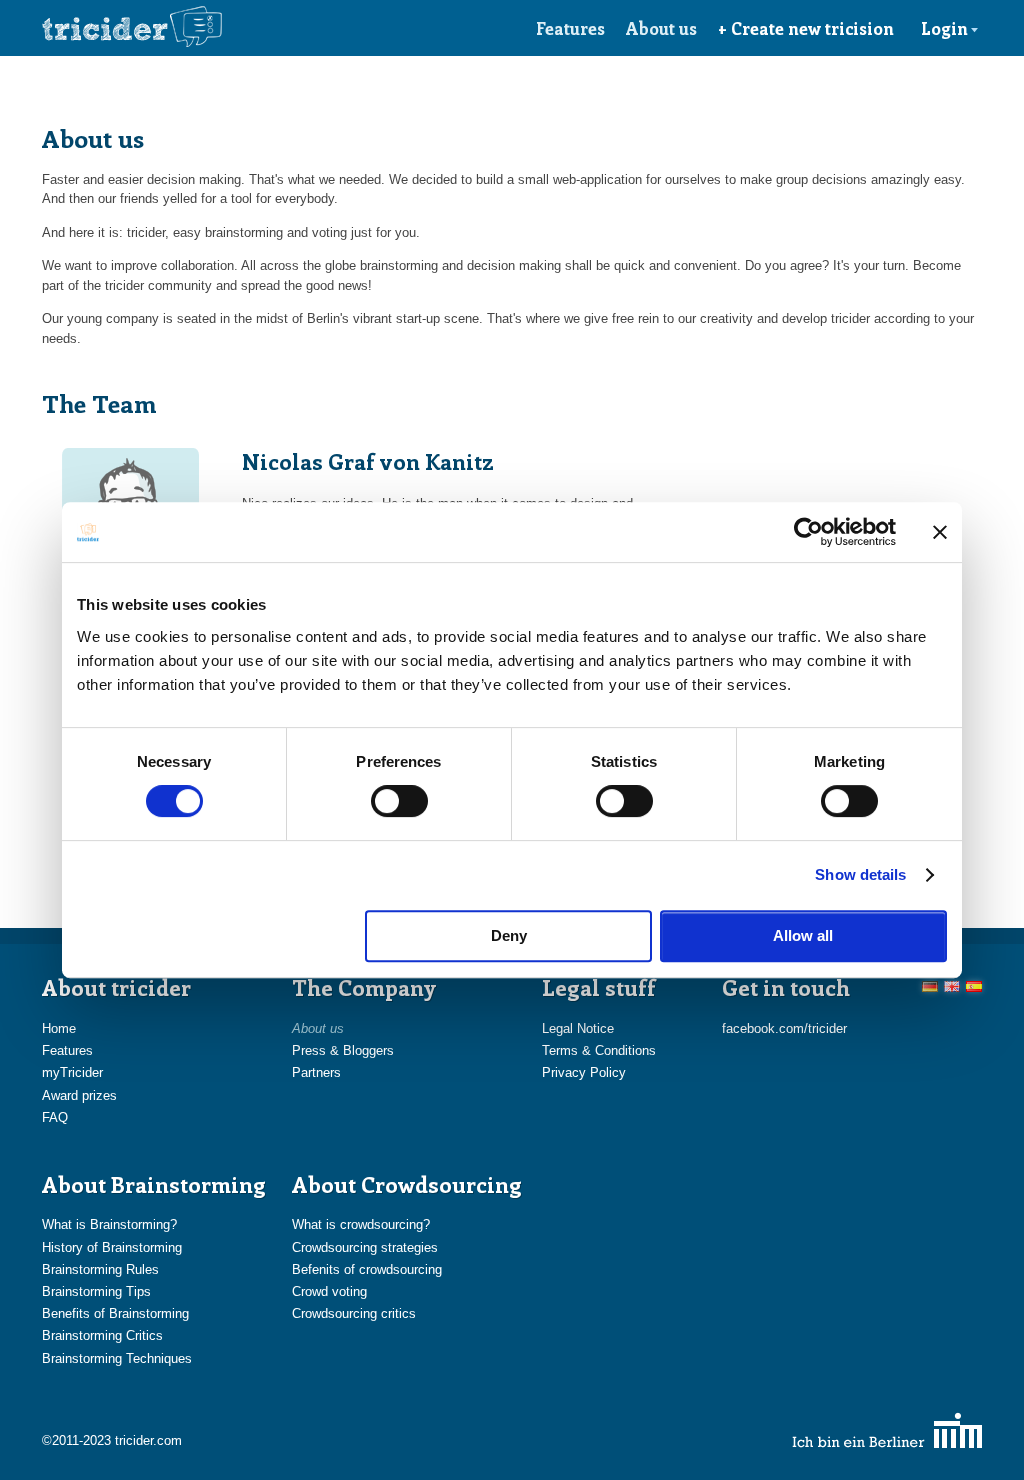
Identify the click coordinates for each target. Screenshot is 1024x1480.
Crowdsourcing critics (354, 1313)
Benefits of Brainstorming (115, 1313)
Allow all (803, 935)
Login (944, 28)
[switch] (399, 801)
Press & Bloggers (343, 1050)
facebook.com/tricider (784, 1028)
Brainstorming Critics (102, 1335)
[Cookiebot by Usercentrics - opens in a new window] (808, 532)
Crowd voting (329, 1291)
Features (570, 28)
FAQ (55, 1117)
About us (661, 28)
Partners (316, 1072)
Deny (509, 935)
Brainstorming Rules (100, 1269)
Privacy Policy (584, 1072)
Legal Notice (578, 1028)
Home (59, 1028)
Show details (860, 874)
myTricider (72, 1072)
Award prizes (79, 1095)
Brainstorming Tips (96, 1291)
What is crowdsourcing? (361, 1224)
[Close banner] (940, 532)
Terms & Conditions (599, 1050)
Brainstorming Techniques (117, 1358)
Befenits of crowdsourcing (367, 1269)
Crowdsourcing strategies (365, 1247)
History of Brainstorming (112, 1247)
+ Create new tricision (806, 28)
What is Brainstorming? (109, 1224)
